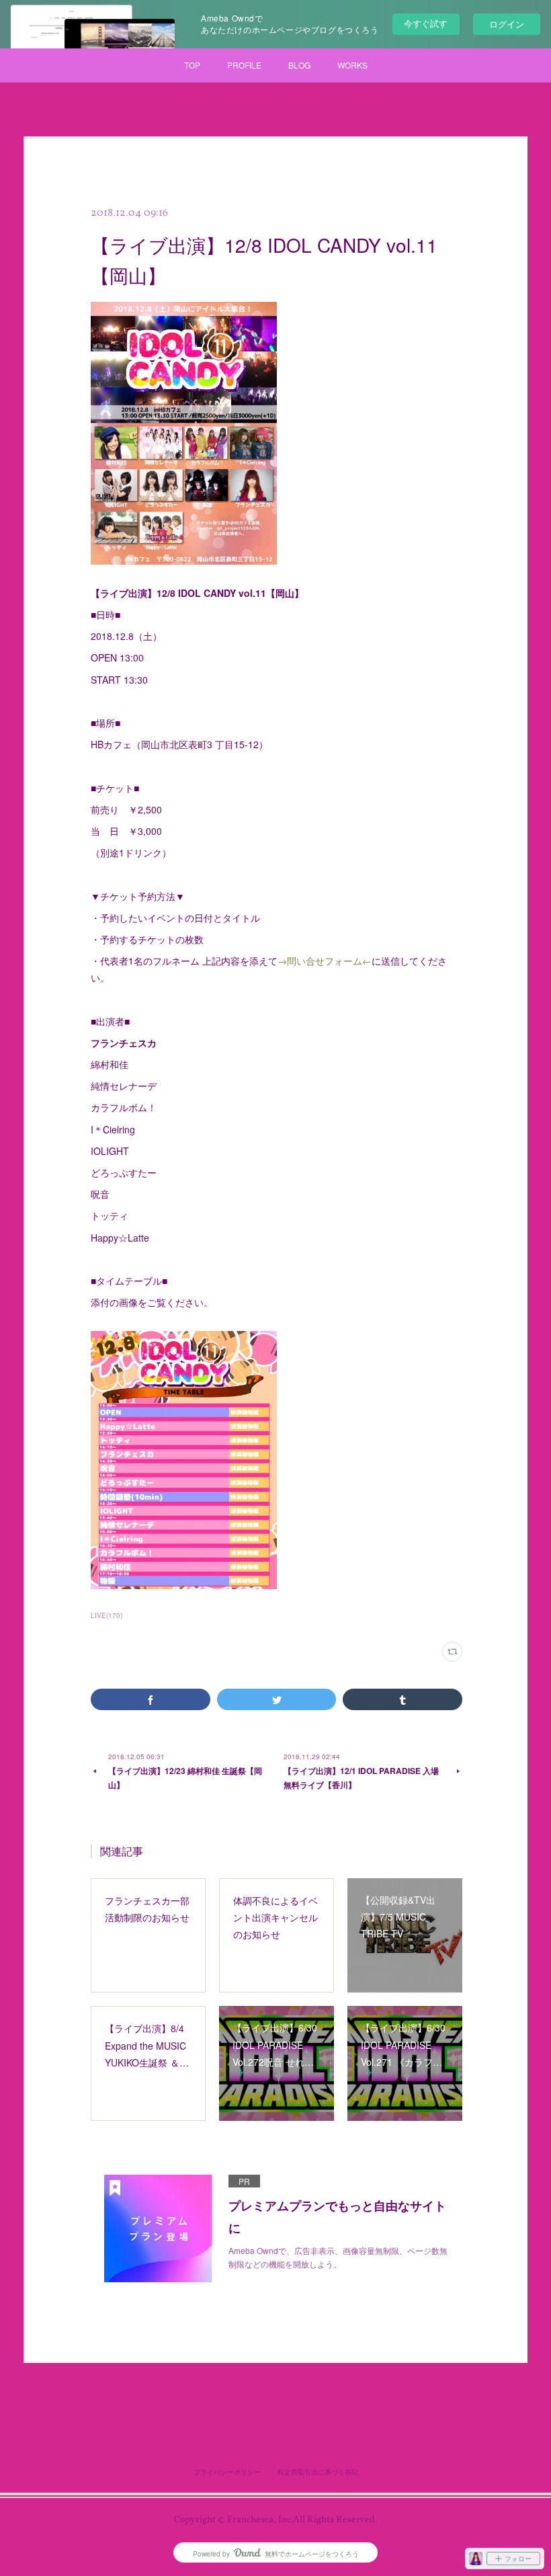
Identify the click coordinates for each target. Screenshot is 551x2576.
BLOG (299, 65)
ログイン (507, 24)
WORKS (352, 65)
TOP (192, 65)
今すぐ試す (426, 23)
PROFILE (244, 65)
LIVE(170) (107, 1615)
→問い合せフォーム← (325, 961)
